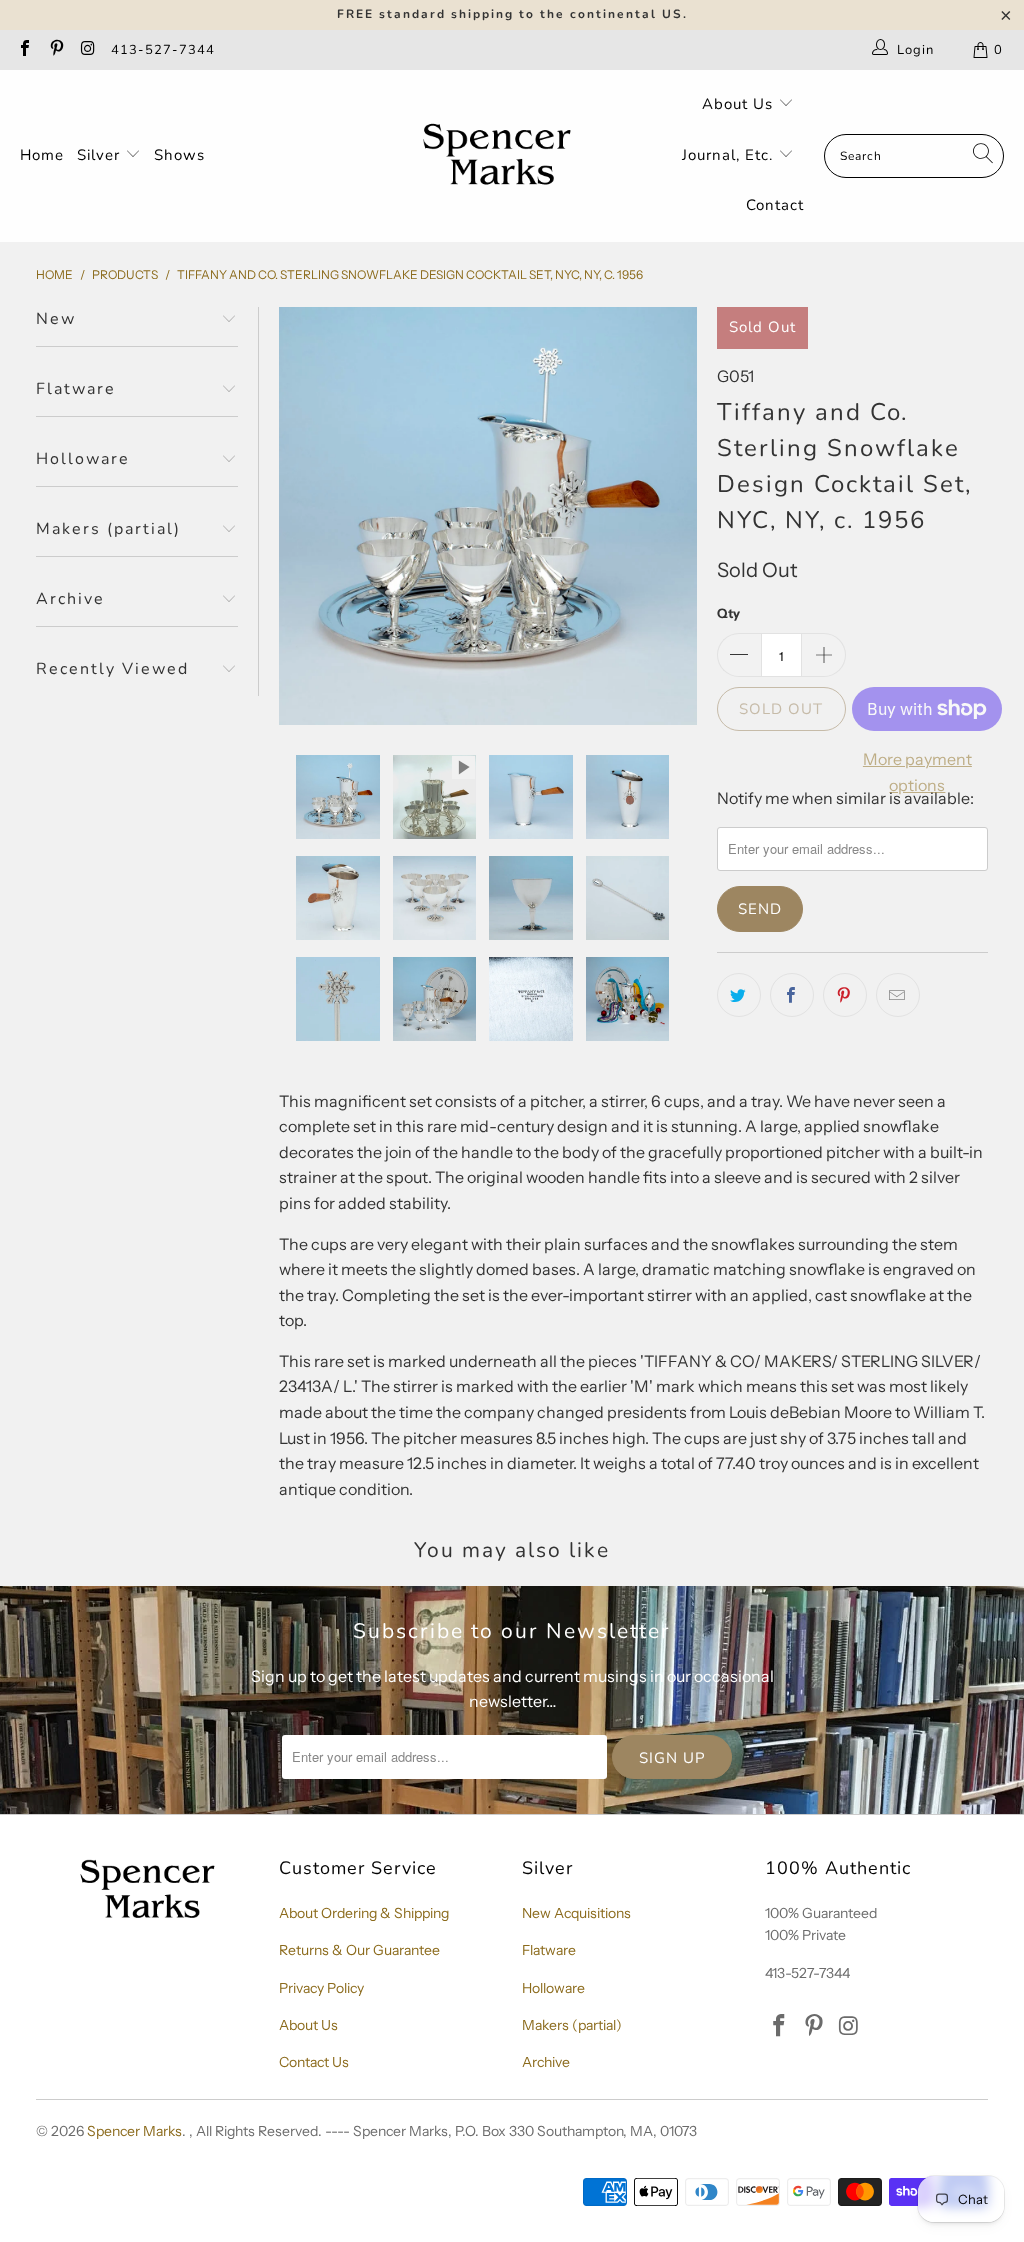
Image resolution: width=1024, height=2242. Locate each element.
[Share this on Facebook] (792, 995)
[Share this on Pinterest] (845, 995)
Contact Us (314, 2062)
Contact (775, 205)
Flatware (549, 1950)
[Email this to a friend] (898, 995)
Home (42, 155)
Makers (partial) (572, 2025)
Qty (728, 613)
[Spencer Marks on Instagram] (87, 50)
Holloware (553, 1988)
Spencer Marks (134, 2131)
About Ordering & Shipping (364, 1913)
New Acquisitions (576, 1913)
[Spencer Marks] (501, 156)
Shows (179, 155)
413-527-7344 (163, 50)
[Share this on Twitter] (739, 995)
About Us (740, 104)
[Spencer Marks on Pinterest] (55, 50)
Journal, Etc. (730, 155)
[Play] (488, 516)
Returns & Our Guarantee (359, 1950)
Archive (546, 2062)
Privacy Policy (321, 1988)
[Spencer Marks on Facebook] (24, 50)
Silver (101, 155)
